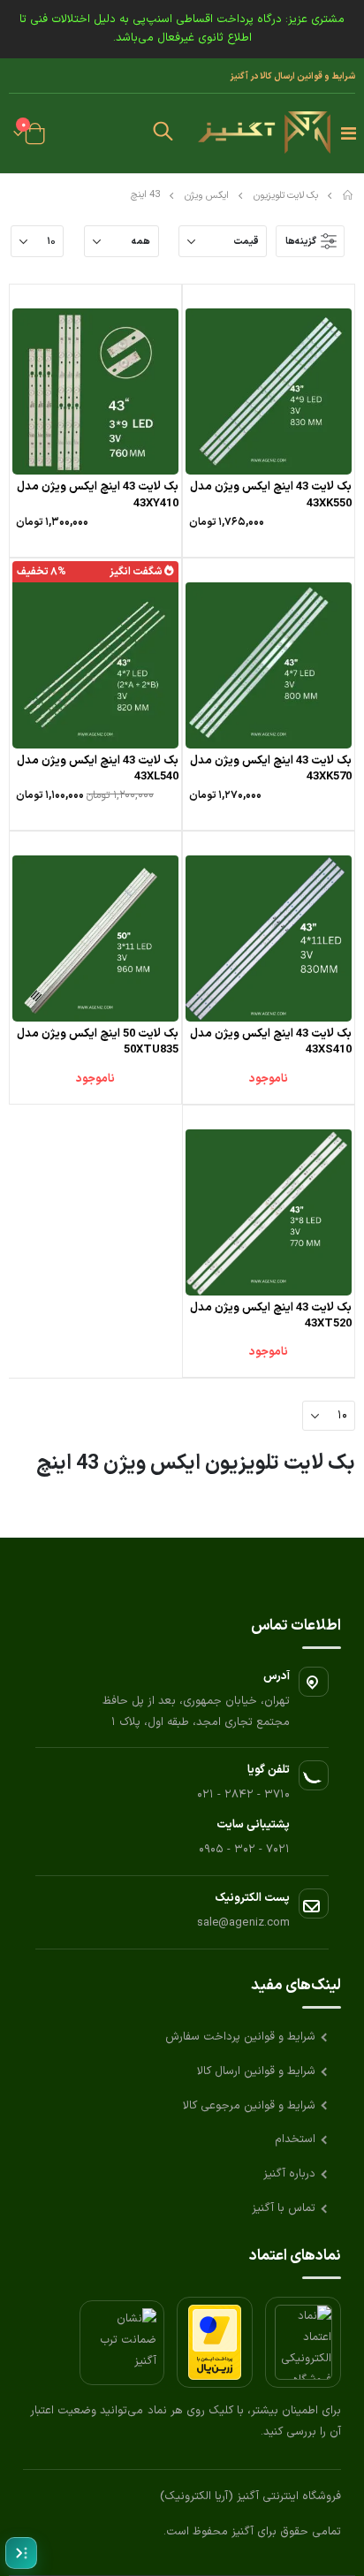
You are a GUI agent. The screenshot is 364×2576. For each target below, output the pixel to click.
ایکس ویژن (207, 196)
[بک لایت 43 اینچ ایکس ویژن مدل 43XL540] (95, 665)
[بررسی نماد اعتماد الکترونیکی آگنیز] (303, 2342)
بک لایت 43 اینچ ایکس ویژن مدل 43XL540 (98, 769)
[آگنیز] (264, 133)
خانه (349, 195)
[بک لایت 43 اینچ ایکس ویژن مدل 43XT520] (269, 1212)
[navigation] (21, 2553)
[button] (163, 133)
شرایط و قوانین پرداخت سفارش (240, 2037)
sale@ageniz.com (243, 1923)
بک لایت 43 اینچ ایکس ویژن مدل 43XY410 (98, 495)
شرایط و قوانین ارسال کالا (256, 2071)
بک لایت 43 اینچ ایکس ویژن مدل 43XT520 (271, 1316)
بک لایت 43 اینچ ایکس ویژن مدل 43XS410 (271, 1042)
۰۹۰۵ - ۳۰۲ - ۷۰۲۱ (244, 1850)
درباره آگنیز (289, 2174)
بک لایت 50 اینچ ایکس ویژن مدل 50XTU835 (98, 1042)
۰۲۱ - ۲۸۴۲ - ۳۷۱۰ (243, 1795)
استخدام (295, 2139)
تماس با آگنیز (284, 2208)
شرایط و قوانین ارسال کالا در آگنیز (292, 76)
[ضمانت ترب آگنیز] (122, 2343)
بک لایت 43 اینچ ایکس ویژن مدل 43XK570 (271, 769)
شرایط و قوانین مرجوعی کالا (249, 2106)
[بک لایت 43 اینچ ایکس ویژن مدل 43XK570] (269, 665)
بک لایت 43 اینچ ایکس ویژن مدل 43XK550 (271, 495)
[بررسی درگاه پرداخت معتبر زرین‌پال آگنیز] (215, 2342)
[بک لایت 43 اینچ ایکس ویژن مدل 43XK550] (269, 391)
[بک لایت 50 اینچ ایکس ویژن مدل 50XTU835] (95, 938)
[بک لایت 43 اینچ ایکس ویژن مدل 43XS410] (269, 938)
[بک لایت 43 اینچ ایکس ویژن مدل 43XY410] (95, 391)
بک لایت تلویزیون (286, 196)
